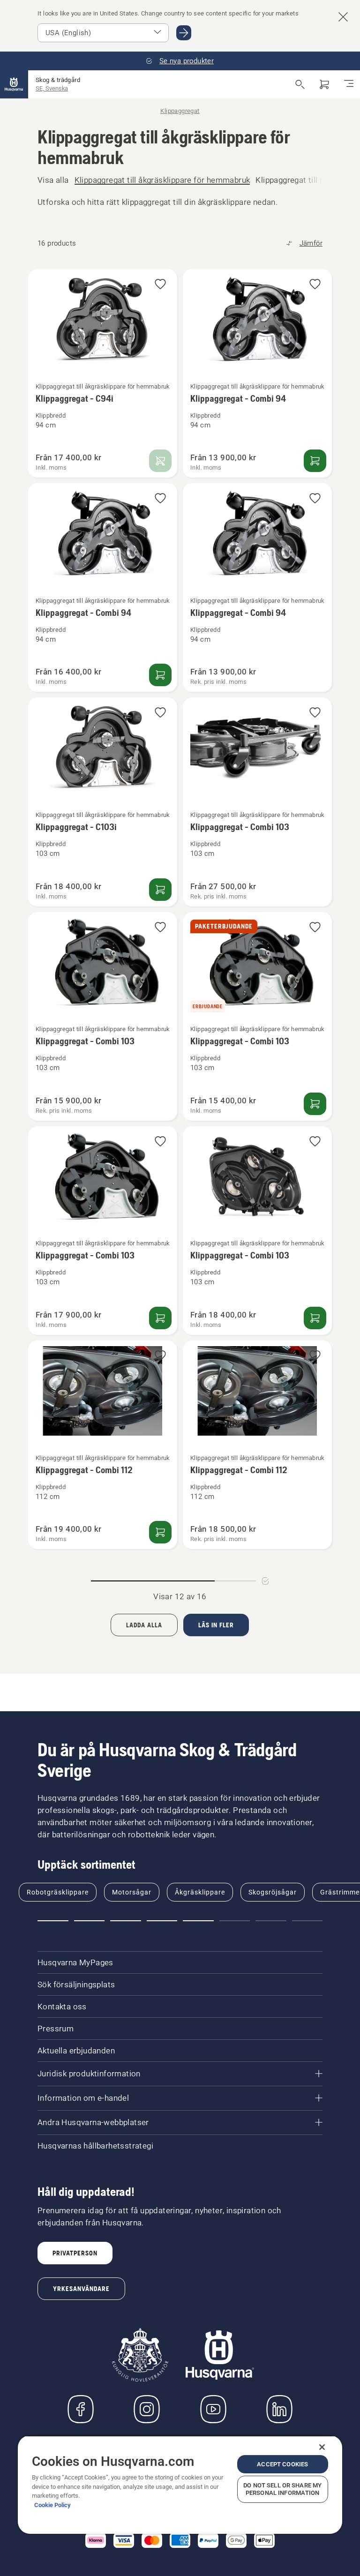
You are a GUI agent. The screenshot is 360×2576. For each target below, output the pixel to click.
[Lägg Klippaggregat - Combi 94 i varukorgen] (315, 461)
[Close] (322, 2447)
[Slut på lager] (160, 461)
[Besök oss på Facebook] (81, 2409)
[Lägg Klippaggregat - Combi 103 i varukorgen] (315, 1104)
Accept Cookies (282, 2464)
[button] (160, 285)
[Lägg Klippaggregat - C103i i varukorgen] (160, 890)
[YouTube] (213, 2409)
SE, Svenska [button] (52, 88)
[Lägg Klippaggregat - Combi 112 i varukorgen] (160, 1532)
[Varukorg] (324, 84)
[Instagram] (147, 2409)
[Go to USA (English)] (184, 33)
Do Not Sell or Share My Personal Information (282, 2489)
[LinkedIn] (279, 2409)
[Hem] (14, 84)
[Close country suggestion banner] (343, 17)
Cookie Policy (52, 2505)
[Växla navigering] (349, 84)
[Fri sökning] (300, 84)
